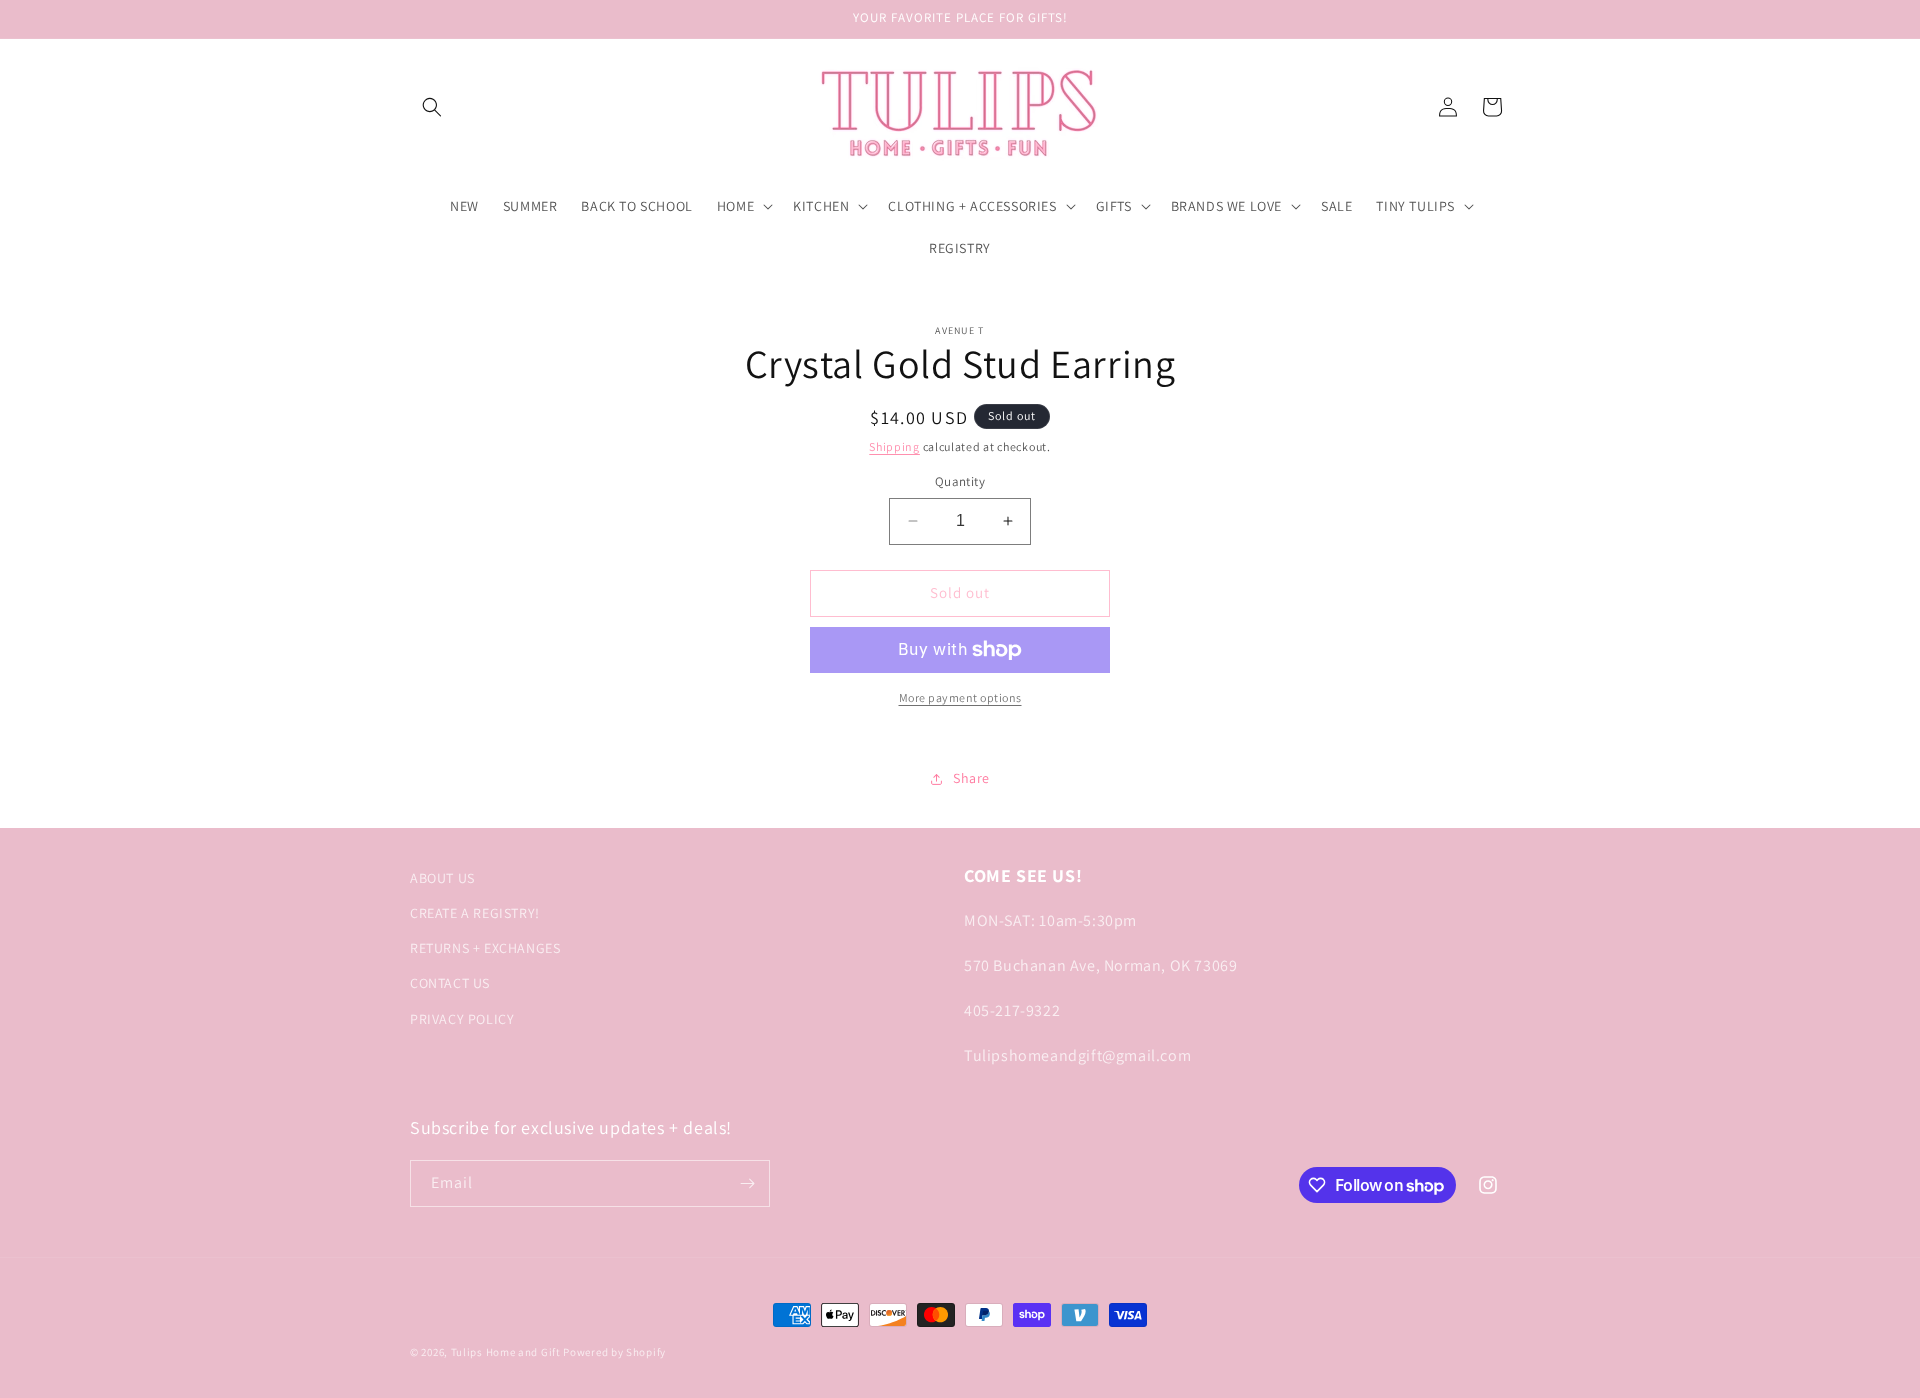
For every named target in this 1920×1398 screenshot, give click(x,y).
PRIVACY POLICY (462, 1019)
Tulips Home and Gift (506, 1352)
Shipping (894, 446)
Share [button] (971, 778)
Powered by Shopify (614, 1352)
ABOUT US (442, 878)
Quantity (960, 481)
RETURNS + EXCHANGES (485, 948)
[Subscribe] (747, 1183)
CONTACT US (450, 983)
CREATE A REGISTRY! (475, 913)
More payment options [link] (960, 697)
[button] (432, 107)
